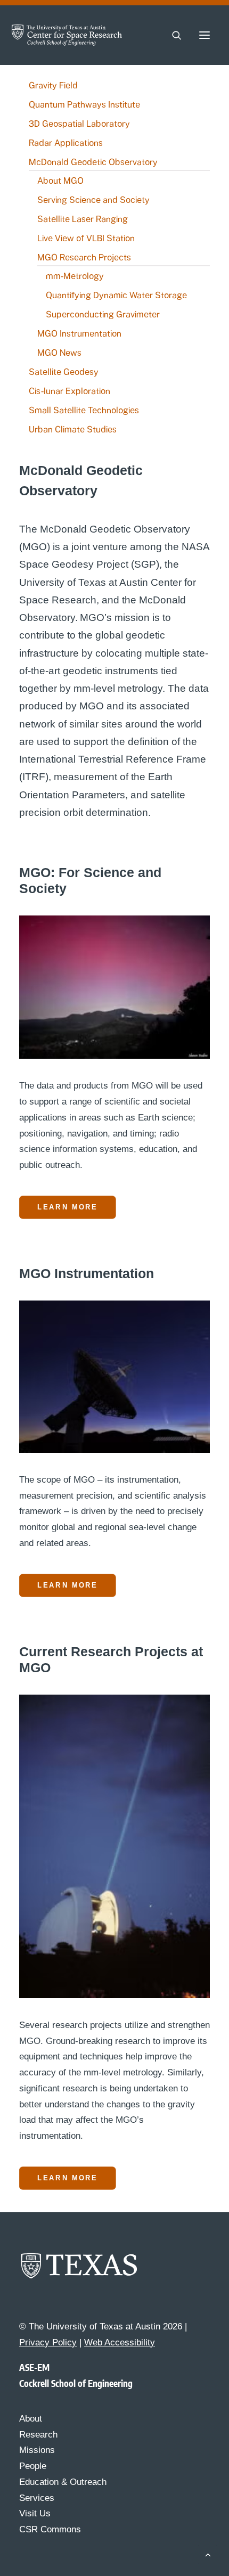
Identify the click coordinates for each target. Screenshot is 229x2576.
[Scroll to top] (208, 2554)
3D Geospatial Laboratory (79, 124)
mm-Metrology (75, 276)
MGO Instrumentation (79, 334)
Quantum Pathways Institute (84, 105)
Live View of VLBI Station (86, 238)
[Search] (172, 35)
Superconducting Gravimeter (103, 314)
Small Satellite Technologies (84, 410)
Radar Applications (66, 143)
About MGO (60, 181)
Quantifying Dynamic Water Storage (116, 295)
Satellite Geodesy (64, 372)
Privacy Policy (48, 2342)
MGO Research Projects (84, 257)
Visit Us (35, 2513)
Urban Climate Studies (73, 430)
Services (37, 2498)
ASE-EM (34, 2367)
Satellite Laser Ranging (83, 219)
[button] (205, 35)
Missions (37, 2450)
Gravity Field (53, 85)
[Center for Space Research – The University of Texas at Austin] (67, 35)
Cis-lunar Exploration (69, 391)
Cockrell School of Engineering (76, 2383)
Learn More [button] (67, 1207)
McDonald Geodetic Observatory (93, 162)
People (33, 2466)
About (31, 2419)
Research (38, 2435)
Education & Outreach (63, 2482)
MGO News (59, 353)
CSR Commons (50, 2529)
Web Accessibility (120, 2342)
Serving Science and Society (93, 200)
